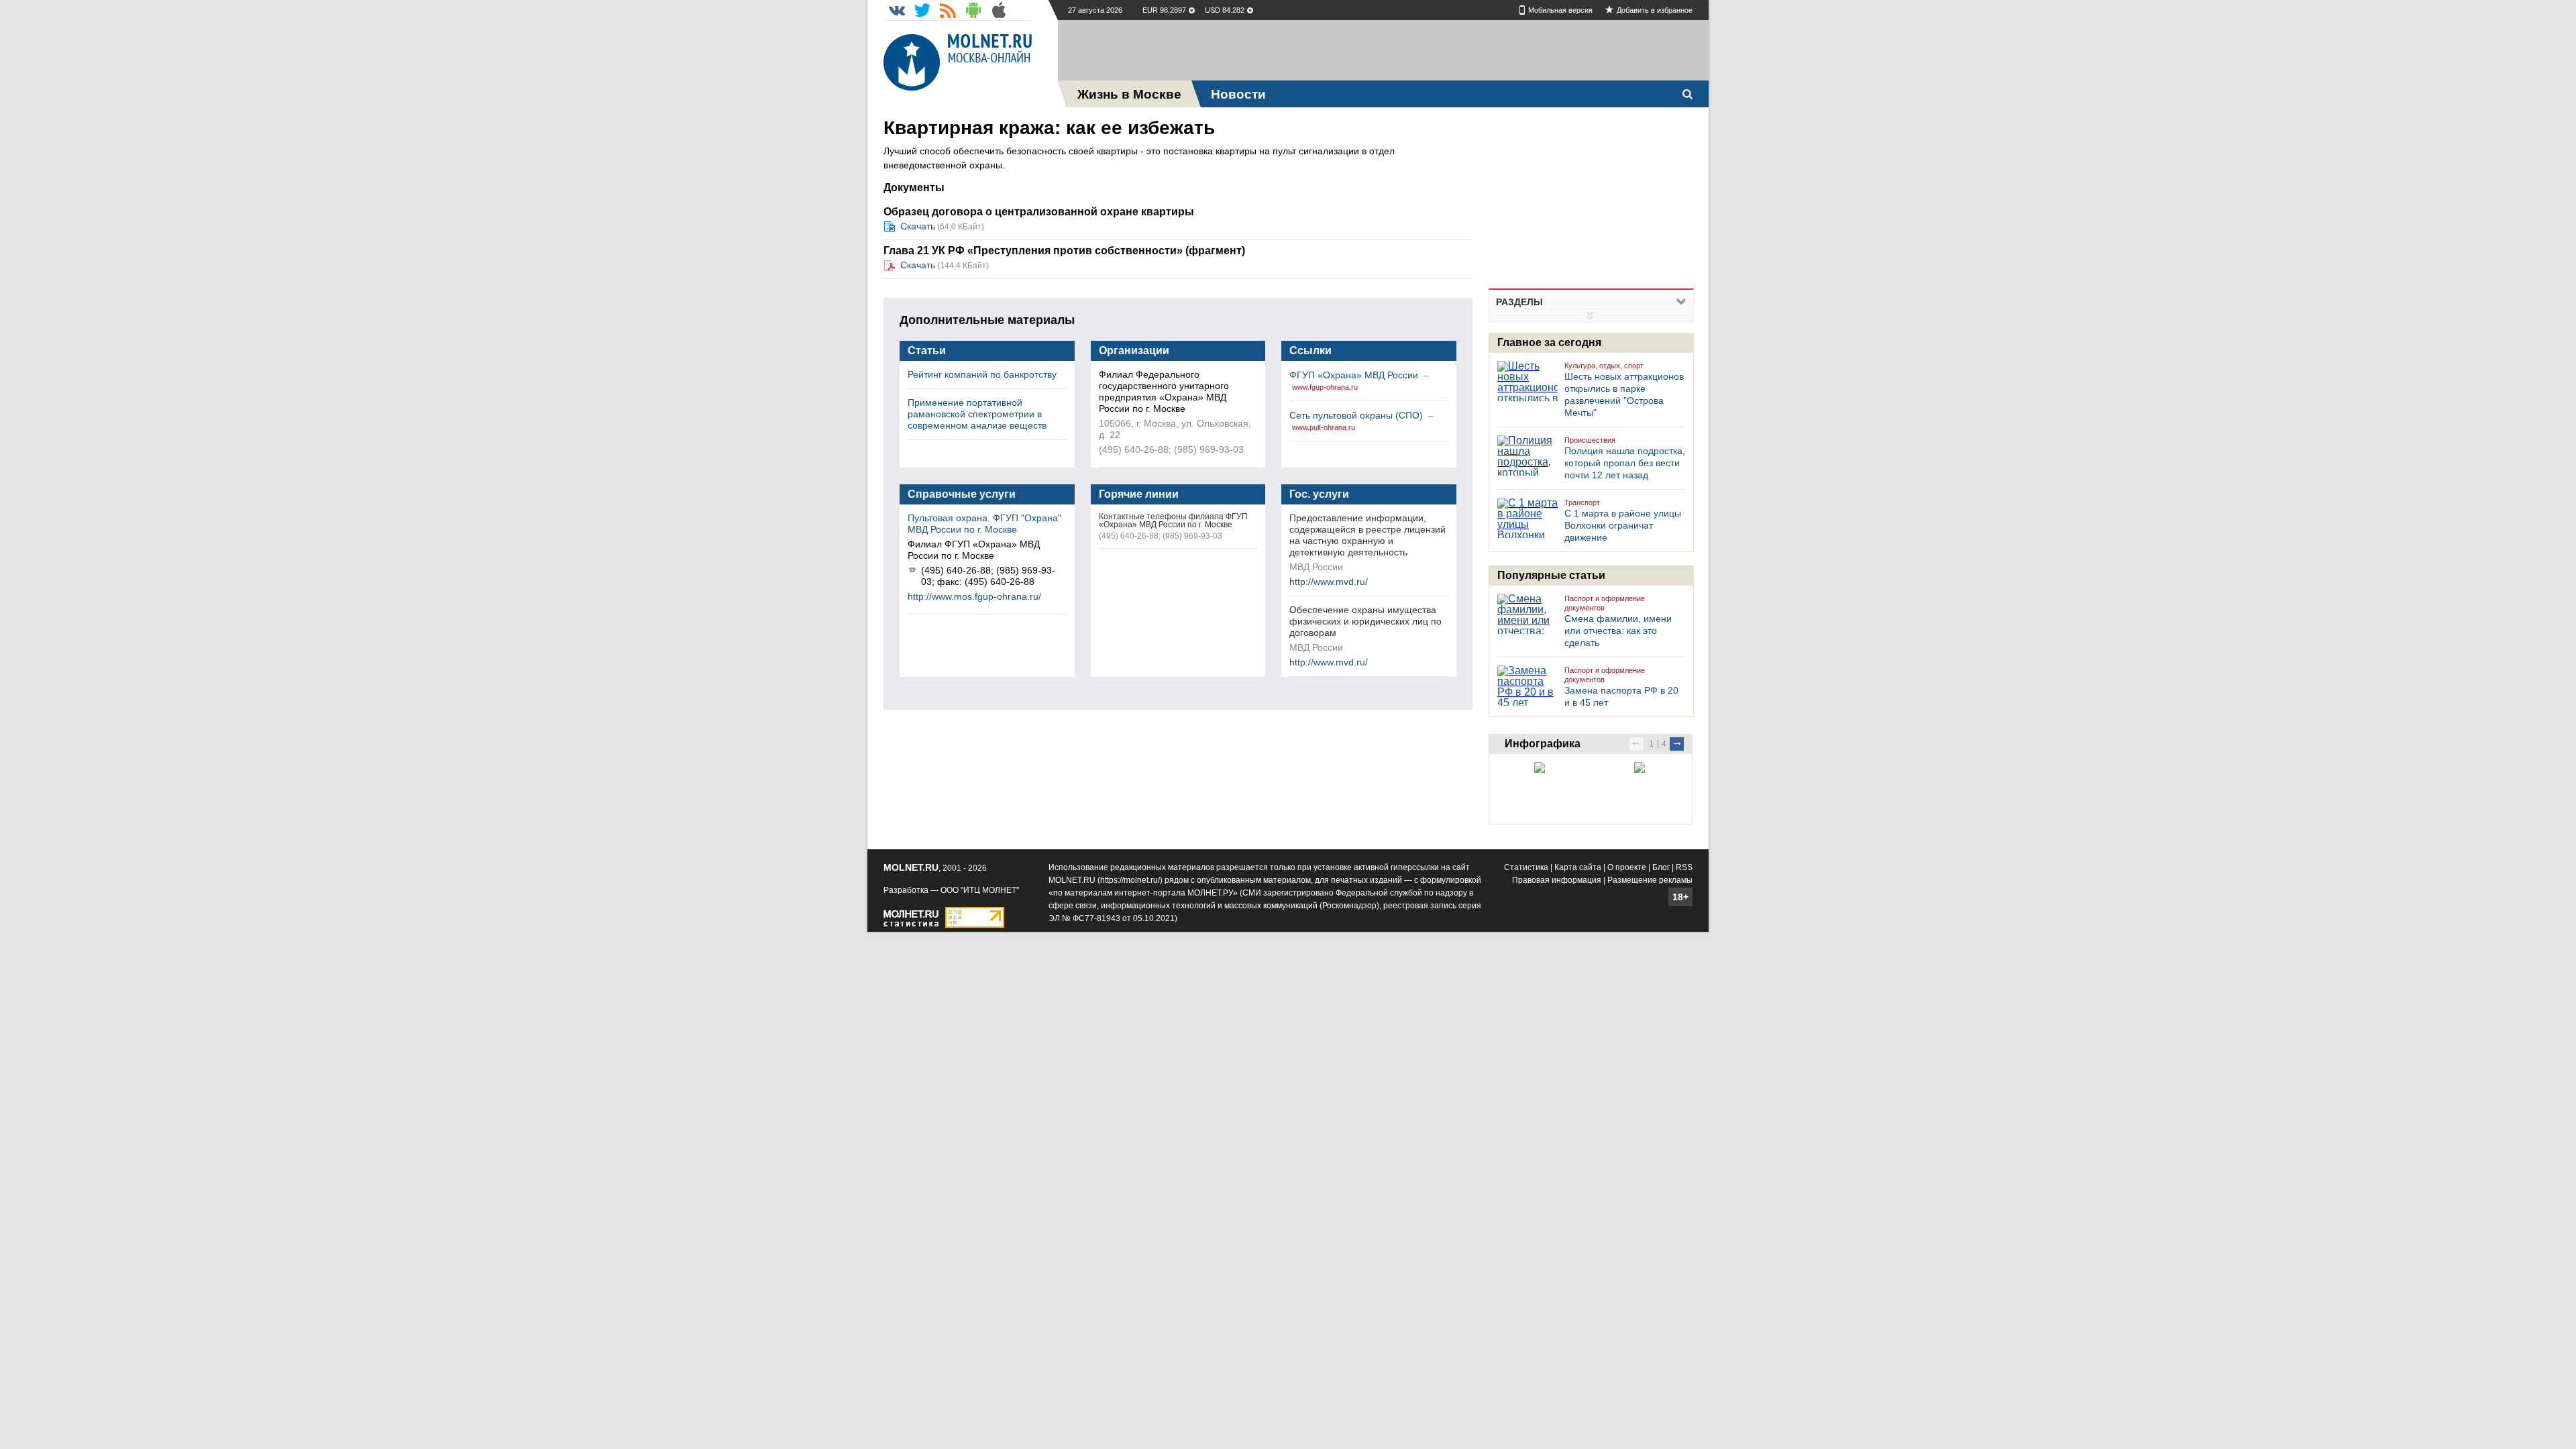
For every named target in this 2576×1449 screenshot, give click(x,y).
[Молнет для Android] (973, 10)
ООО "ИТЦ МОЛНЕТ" (980, 890)
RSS (1684, 867)
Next (1677, 744)
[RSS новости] (948, 10)
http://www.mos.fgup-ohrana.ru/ (974, 596)
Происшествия (1590, 440)
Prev (1636, 744)
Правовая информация (1557, 880)
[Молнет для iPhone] (999, 10)
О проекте (1627, 867)
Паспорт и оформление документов (1605, 603)
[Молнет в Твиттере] (922, 10)
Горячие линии (1139, 494)
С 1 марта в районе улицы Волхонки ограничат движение (1623, 525)
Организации (1134, 351)
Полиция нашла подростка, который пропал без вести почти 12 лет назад (1625, 463)
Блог (1661, 867)
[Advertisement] (1383, 50)
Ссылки (1310, 351)
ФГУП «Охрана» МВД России (1355, 375)
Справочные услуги (962, 494)
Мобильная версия (1560, 10)
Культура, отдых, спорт (1604, 366)
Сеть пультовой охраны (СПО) (1357, 415)
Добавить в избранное (1655, 10)
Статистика (1526, 867)
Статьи (927, 351)
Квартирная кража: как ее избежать (1049, 128)
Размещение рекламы (1650, 880)
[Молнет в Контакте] (897, 10)
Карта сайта (1578, 867)
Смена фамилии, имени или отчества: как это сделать (1618, 631)
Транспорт (1582, 502)
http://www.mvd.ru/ (1329, 582)
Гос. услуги (1319, 494)
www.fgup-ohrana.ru (1325, 387)
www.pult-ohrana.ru (1324, 427)
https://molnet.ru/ (1130, 880)
